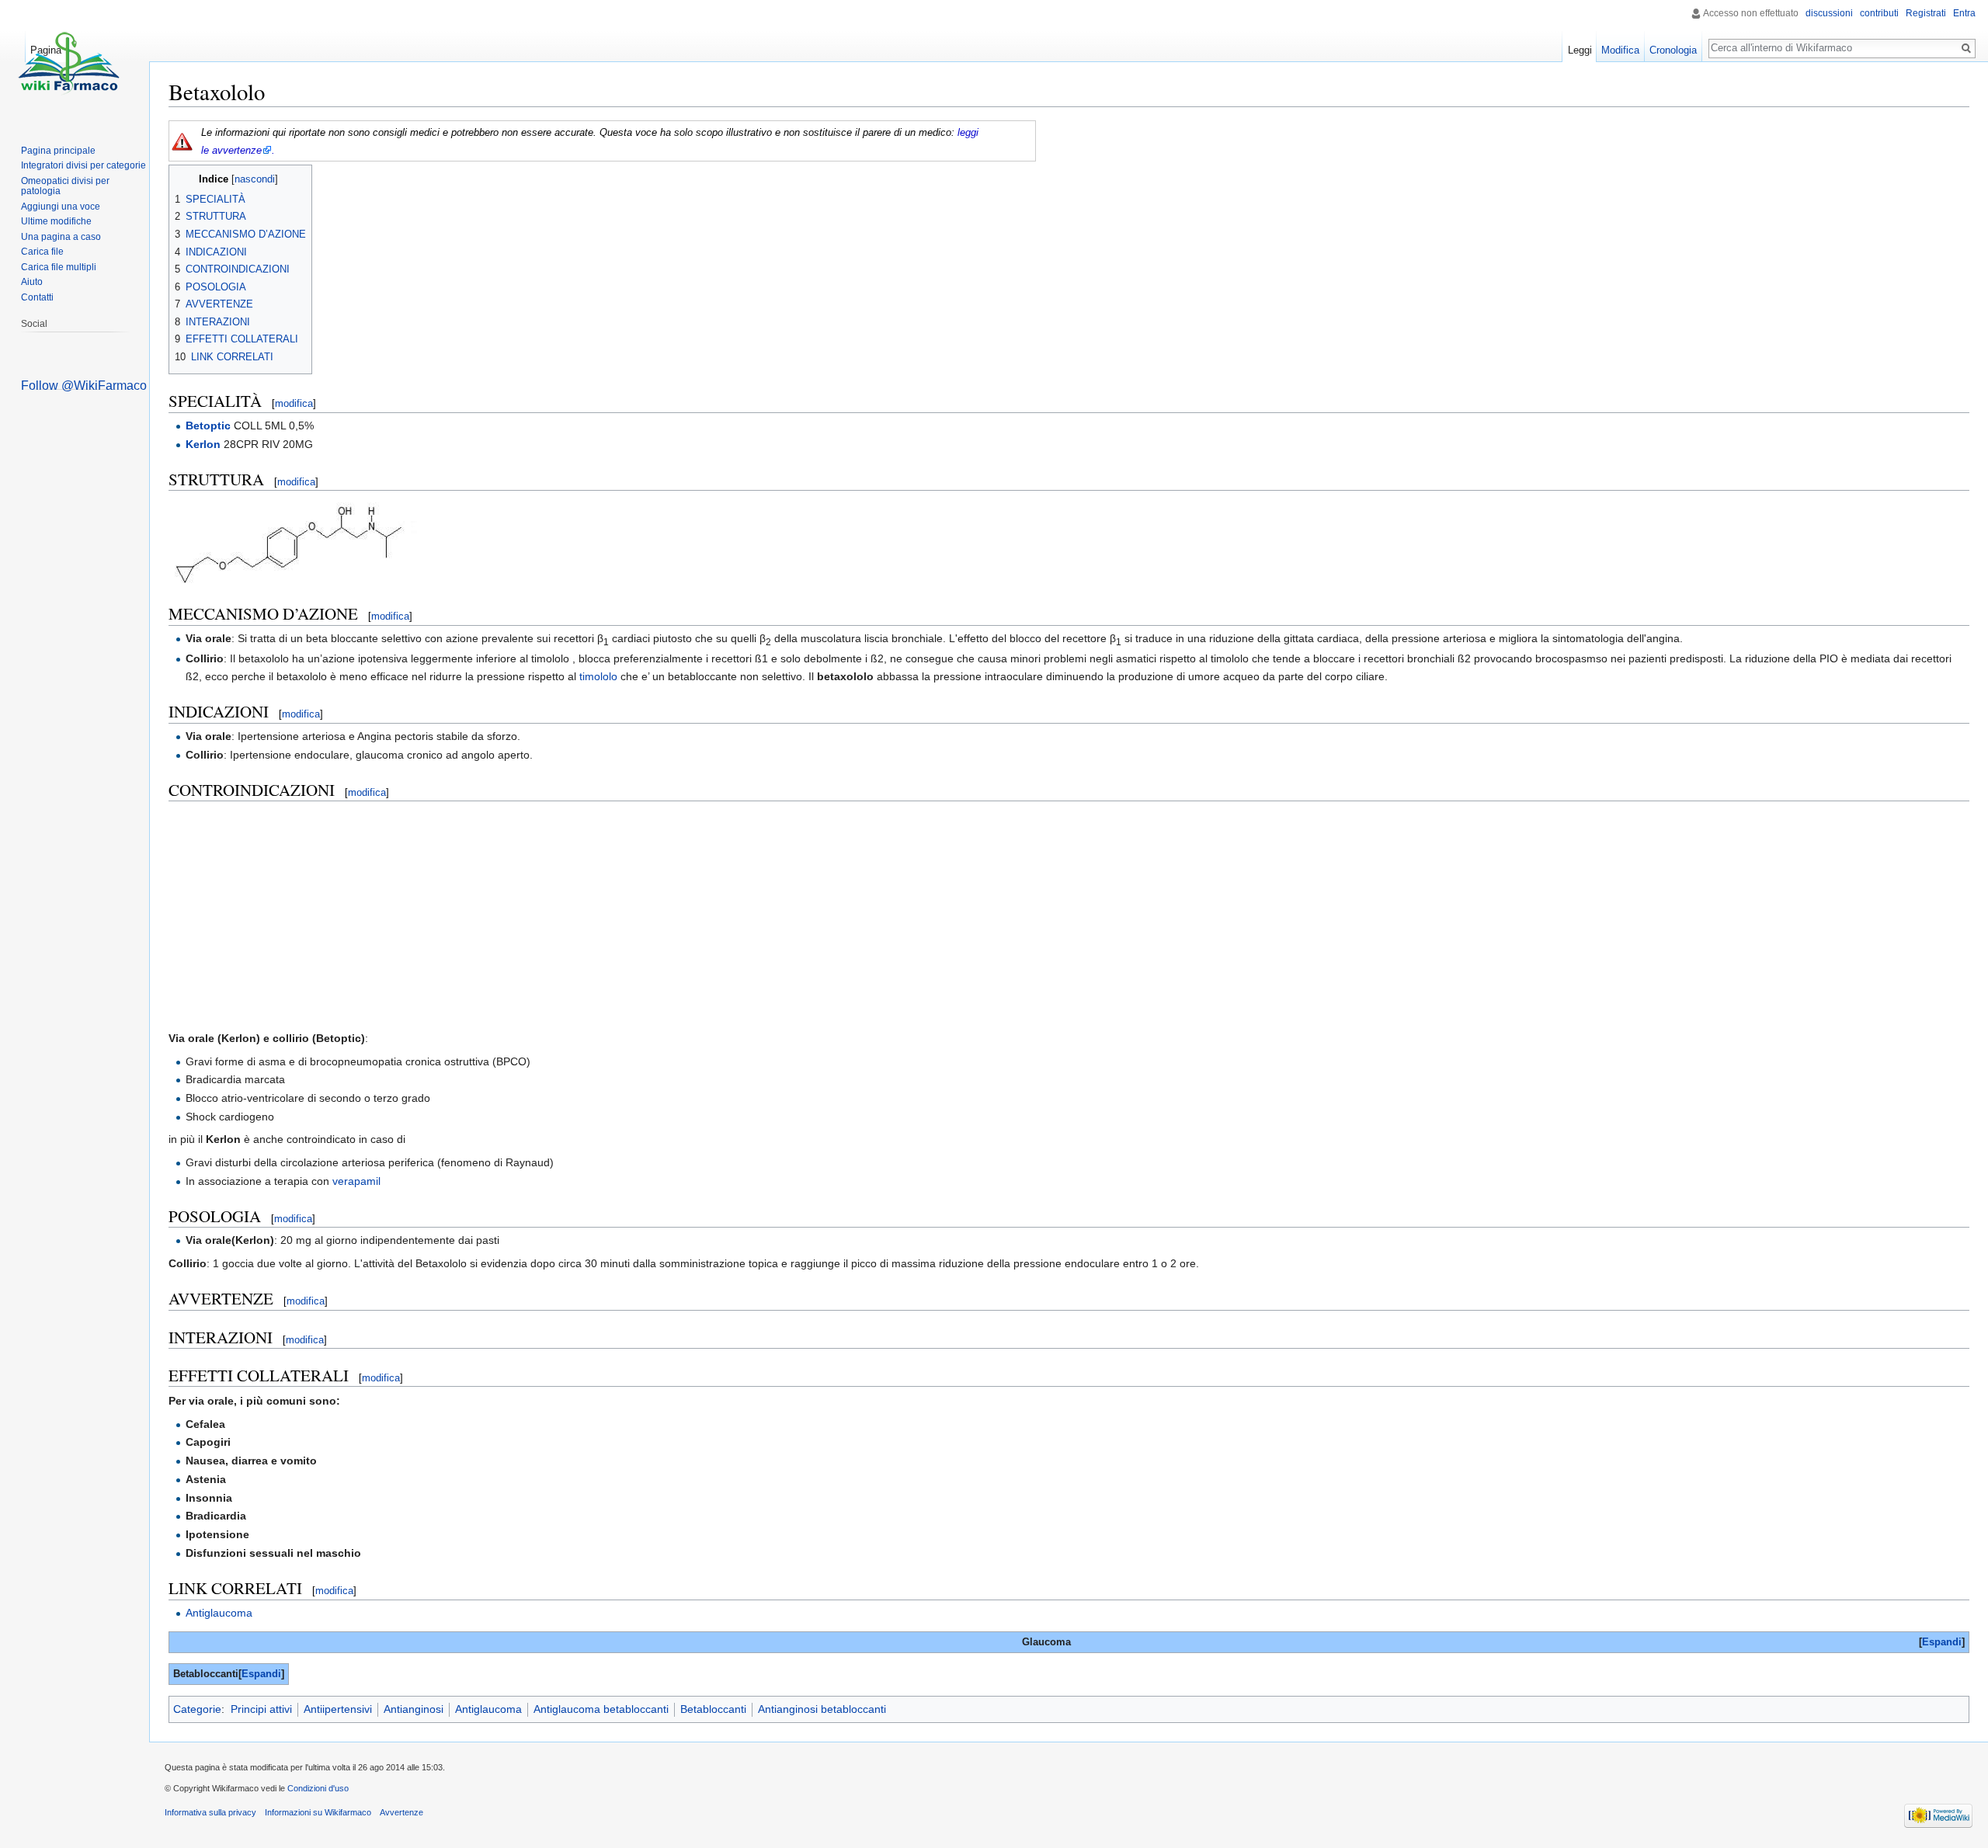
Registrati (1926, 13)
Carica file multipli (59, 267)
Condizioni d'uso (318, 1788)
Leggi (1580, 50)
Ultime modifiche (56, 221)
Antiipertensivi (338, 1709)
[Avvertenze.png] (182, 141)
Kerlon (203, 444)
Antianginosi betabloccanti (822, 1709)
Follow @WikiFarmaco (84, 386)
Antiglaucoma (219, 1613)
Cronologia (1673, 50)
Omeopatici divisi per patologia (65, 186)
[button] (1942, 1643)
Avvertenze (401, 1812)
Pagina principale (58, 151)
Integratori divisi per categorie (83, 165)
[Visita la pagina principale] (68, 62)
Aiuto (32, 282)
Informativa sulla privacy (210, 1812)
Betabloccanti (713, 1709)
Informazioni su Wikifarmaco (318, 1812)
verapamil (356, 1181)
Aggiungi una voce (61, 207)
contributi (1879, 13)
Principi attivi (261, 1709)
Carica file (42, 252)
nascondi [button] (255, 179)
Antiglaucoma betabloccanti (601, 1709)
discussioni (1829, 13)
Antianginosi (414, 1709)
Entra (1964, 13)
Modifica (1620, 50)
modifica (294, 403)
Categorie (197, 1709)
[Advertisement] (1069, 915)
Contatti (37, 297)
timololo (598, 676)
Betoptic (208, 426)
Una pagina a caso (61, 237)
